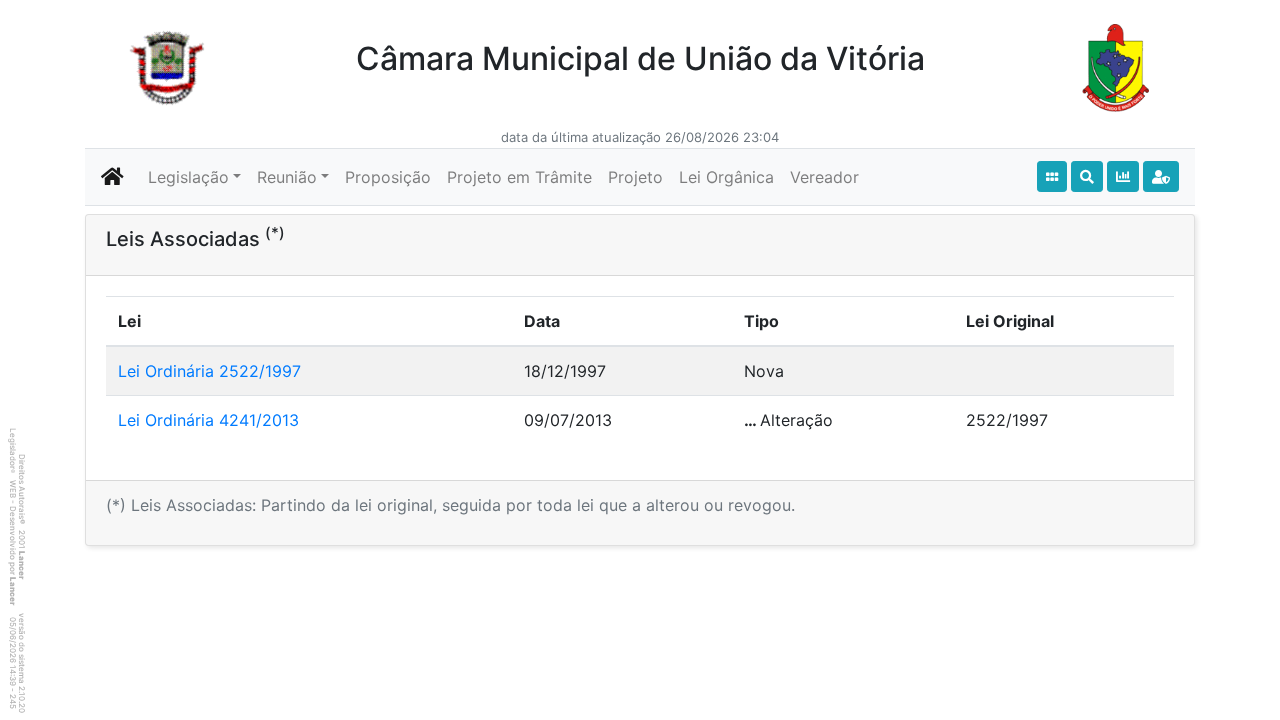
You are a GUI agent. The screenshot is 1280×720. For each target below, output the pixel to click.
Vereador (824, 177)
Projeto (635, 177)
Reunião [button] (287, 177)
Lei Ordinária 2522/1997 (209, 371)
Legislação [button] (188, 177)
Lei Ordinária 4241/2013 (208, 420)
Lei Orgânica (726, 177)
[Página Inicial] (112, 177)
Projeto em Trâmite (519, 177)
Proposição (388, 177)
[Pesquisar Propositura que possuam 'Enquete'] (1123, 176)
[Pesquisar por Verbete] (1087, 176)
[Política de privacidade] (1161, 176)
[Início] (1052, 176)
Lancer (22, 565)
